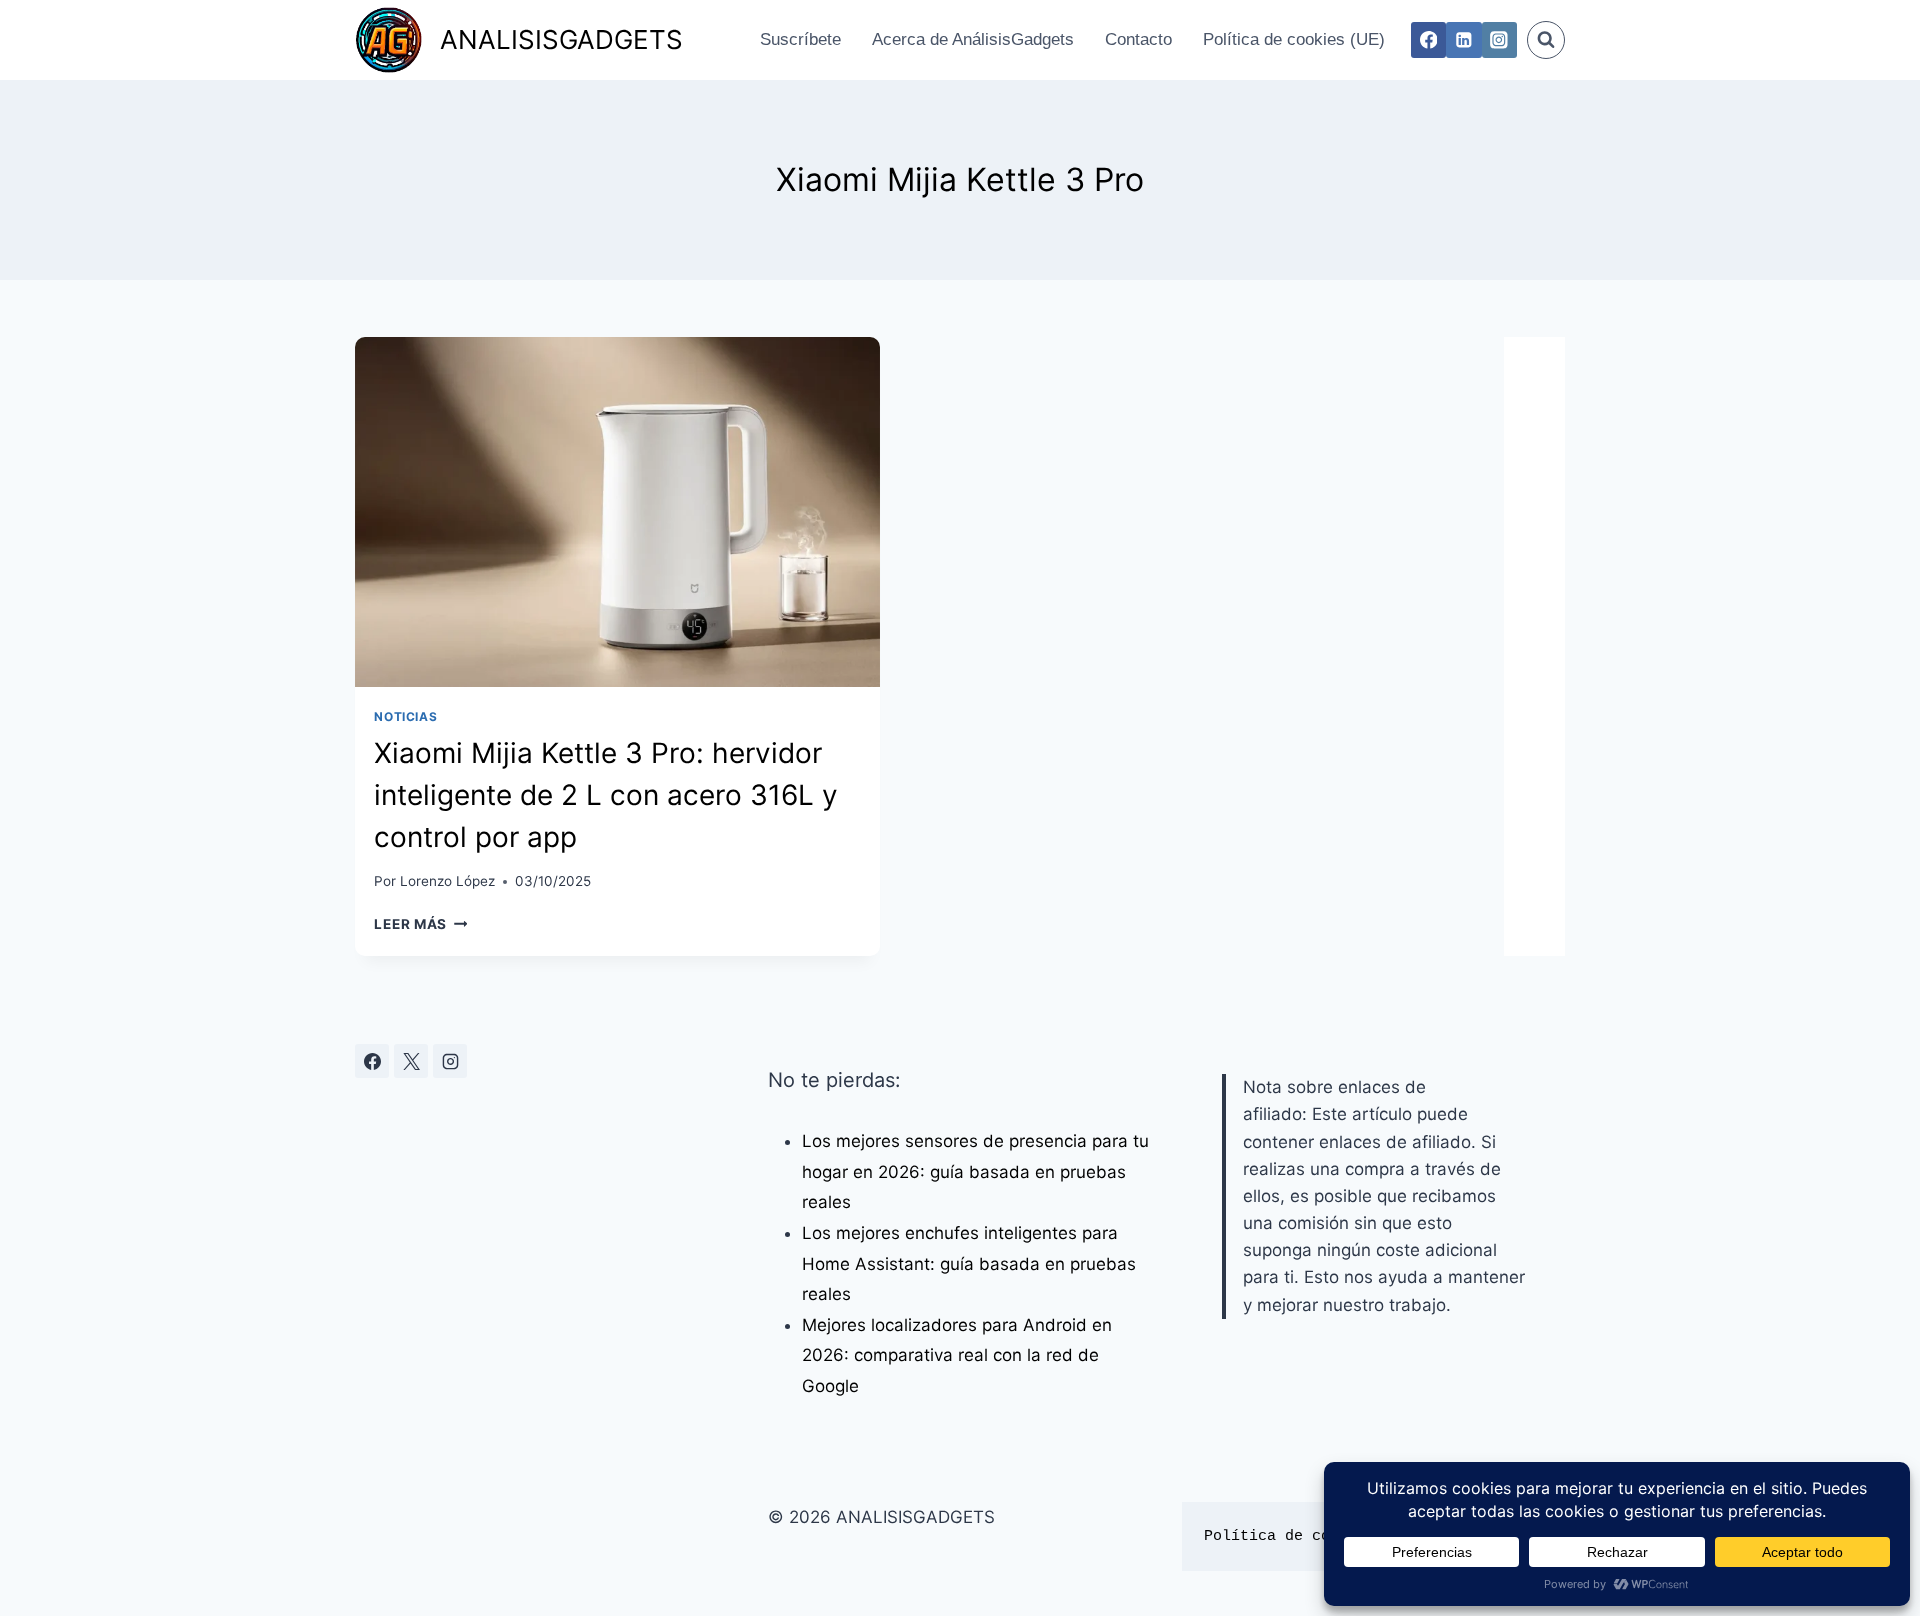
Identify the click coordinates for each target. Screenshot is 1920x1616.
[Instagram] (1499, 39)
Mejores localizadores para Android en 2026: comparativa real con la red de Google (957, 1355)
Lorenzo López (447, 881)
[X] (411, 1061)
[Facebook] (1428, 39)
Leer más (420, 924)
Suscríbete (800, 39)
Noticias (405, 716)
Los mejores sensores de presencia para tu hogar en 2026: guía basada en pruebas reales (975, 1171)
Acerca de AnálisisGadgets (973, 39)
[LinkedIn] (1463, 39)
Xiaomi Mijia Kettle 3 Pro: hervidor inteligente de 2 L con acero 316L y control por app (606, 795)
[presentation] (617, 512)
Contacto (1138, 39)
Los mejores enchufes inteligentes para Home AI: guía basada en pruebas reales (969, 1263)
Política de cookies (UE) (1294, 39)
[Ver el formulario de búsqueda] (1546, 40)
